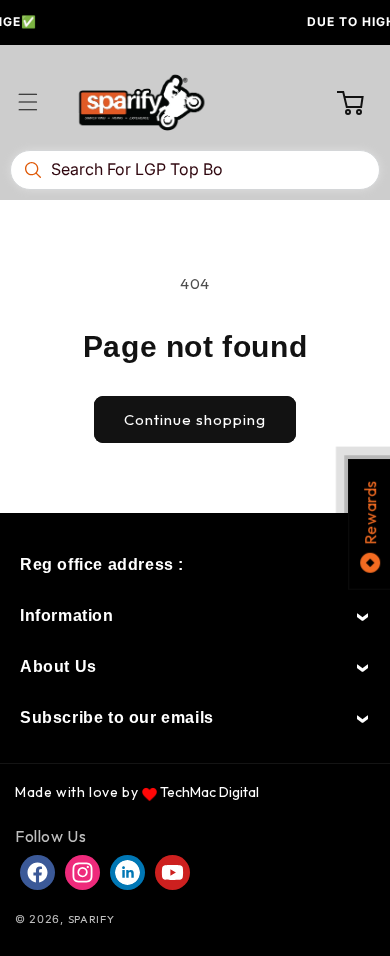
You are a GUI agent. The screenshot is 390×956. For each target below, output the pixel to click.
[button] (40, 102)
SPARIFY (91, 919)
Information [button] (67, 615)
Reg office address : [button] (102, 564)
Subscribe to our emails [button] (117, 717)
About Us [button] (58, 666)
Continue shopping (195, 419)
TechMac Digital (209, 792)
